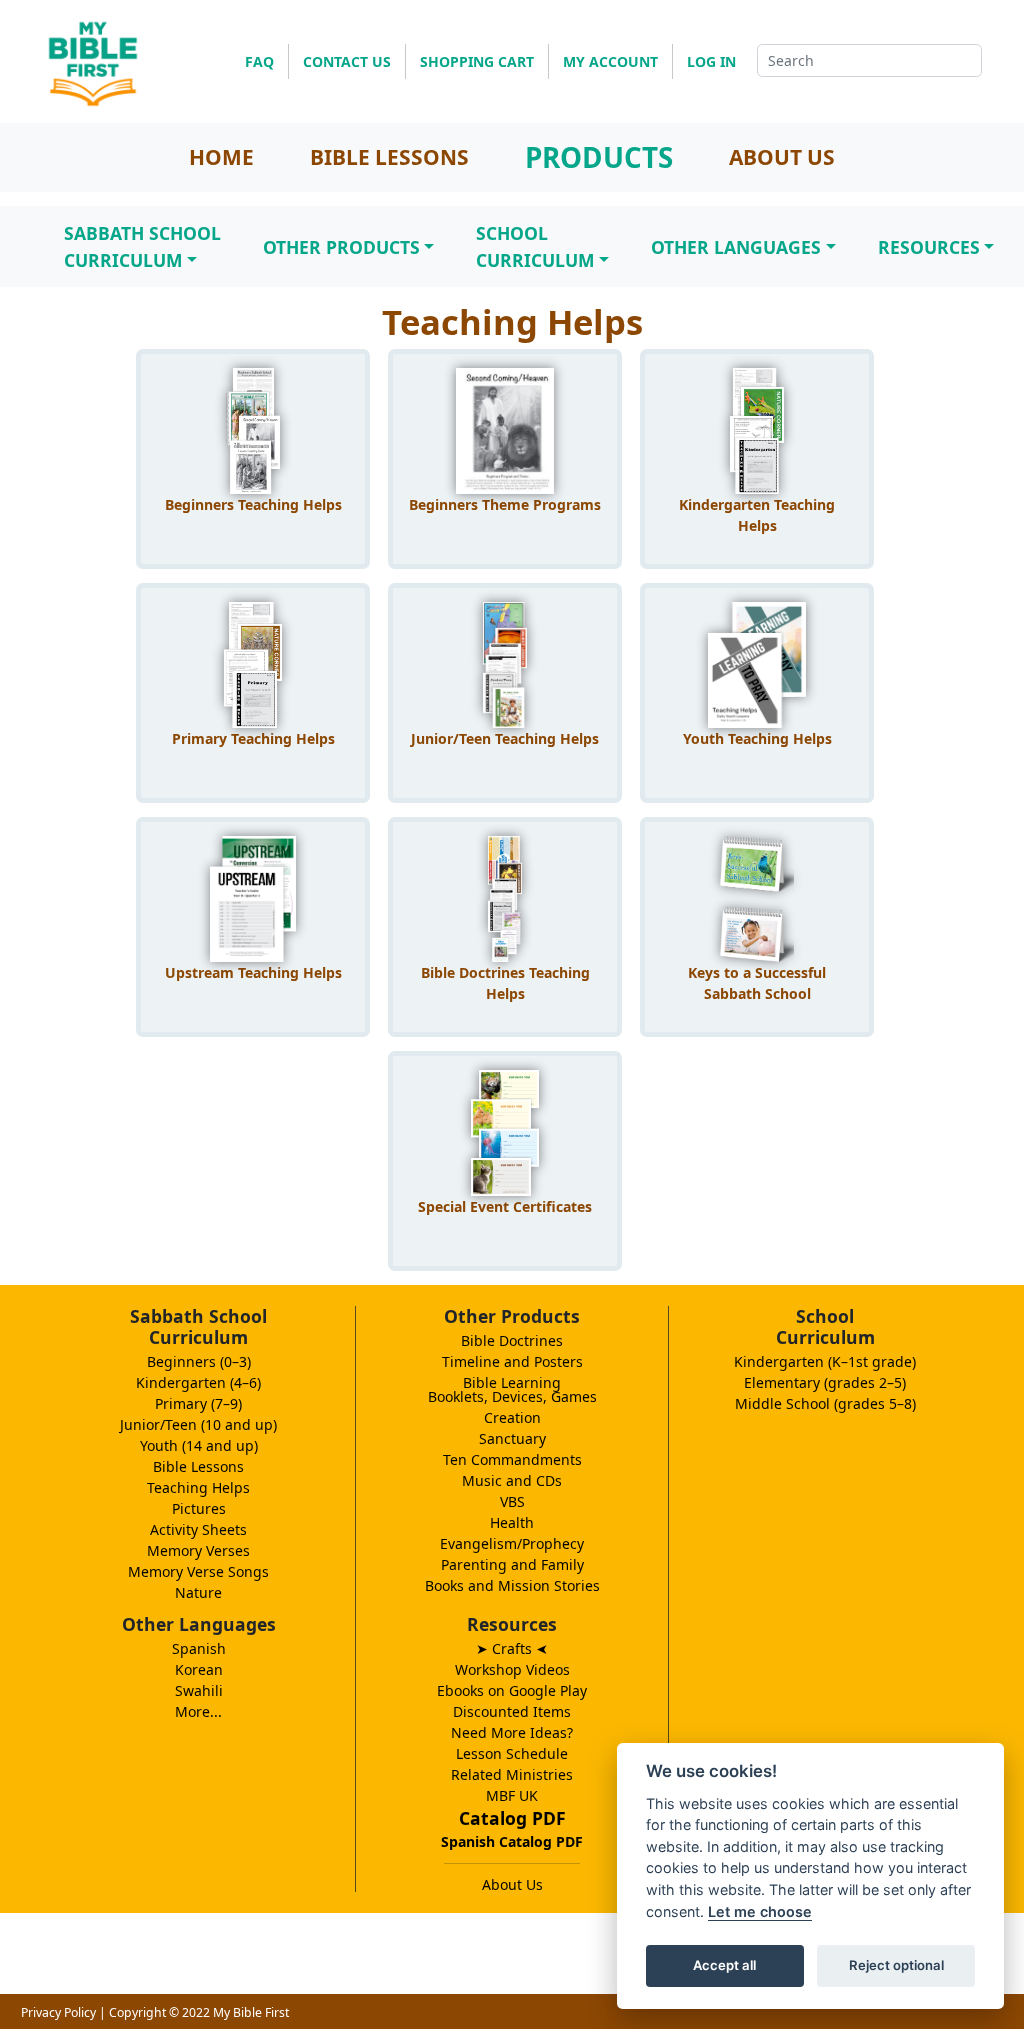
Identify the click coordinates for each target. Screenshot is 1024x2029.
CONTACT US (347, 61)
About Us (512, 1884)
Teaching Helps (198, 1487)
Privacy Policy (58, 2012)
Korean (199, 1669)
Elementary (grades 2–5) (825, 1382)
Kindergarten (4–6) (198, 1382)
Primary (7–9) (198, 1403)
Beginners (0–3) (199, 1361)
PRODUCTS (599, 157)
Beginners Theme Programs (505, 504)
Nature (198, 1592)
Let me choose (760, 1911)
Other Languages (736, 247)
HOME (221, 157)
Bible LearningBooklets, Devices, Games (512, 1389)
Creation (512, 1417)
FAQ (259, 61)
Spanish (199, 1648)
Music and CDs (512, 1480)
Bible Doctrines (512, 1340)
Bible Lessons (198, 1466)
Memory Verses (198, 1550)
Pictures (199, 1508)
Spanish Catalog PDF (512, 1841)
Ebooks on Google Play (512, 1690)
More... (198, 1711)
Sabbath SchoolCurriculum (142, 246)
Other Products (341, 247)
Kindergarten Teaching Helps (757, 515)
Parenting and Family (512, 1564)
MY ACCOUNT (610, 61)
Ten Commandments (512, 1459)
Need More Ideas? (512, 1732)
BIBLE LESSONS (389, 157)
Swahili (199, 1690)
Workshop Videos (512, 1669)
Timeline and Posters (512, 1361)
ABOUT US (782, 157)
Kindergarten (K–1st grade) (825, 1361)
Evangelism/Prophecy (512, 1543)
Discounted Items (512, 1711)
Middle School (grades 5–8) (825, 1403)
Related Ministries (512, 1774)
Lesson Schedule (512, 1753)
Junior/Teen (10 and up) (198, 1424)
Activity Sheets (198, 1529)
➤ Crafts (512, 1648)
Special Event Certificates (505, 1206)
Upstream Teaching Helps (253, 972)
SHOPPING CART (477, 61)
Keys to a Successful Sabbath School (757, 983)
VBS (512, 1501)
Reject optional (896, 1965)
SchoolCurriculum (535, 246)
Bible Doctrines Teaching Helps (505, 983)
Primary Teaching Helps (253, 738)
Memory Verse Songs (198, 1571)
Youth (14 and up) (199, 1445)
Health (512, 1522)
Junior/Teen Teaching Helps (505, 738)
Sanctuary (512, 1438)
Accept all (724, 1965)
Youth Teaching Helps (757, 738)
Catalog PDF (512, 1818)
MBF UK (512, 1795)
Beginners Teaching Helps (253, 504)
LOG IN (711, 61)
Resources (929, 247)
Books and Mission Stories (512, 1585)
